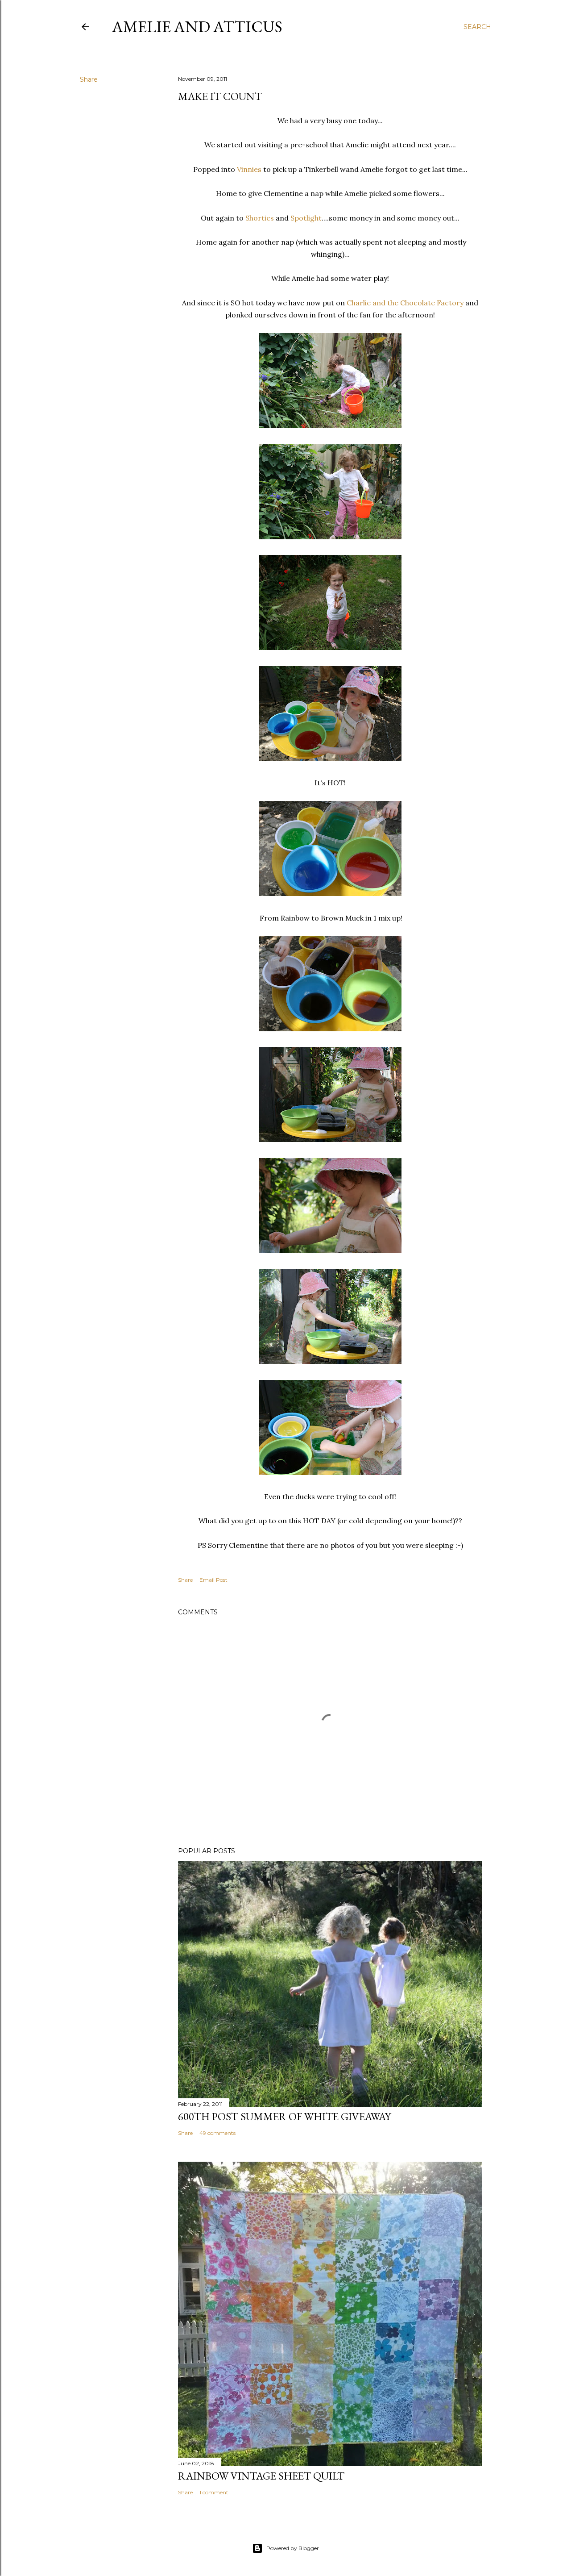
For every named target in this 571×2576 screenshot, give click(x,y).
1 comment (214, 2492)
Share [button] (89, 79)
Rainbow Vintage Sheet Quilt (261, 2476)
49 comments (217, 2133)
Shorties (260, 218)
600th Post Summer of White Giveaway (284, 2116)
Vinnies (249, 169)
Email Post (213, 1580)
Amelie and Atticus (197, 27)
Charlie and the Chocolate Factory (405, 303)
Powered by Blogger (293, 2548)
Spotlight (306, 218)
